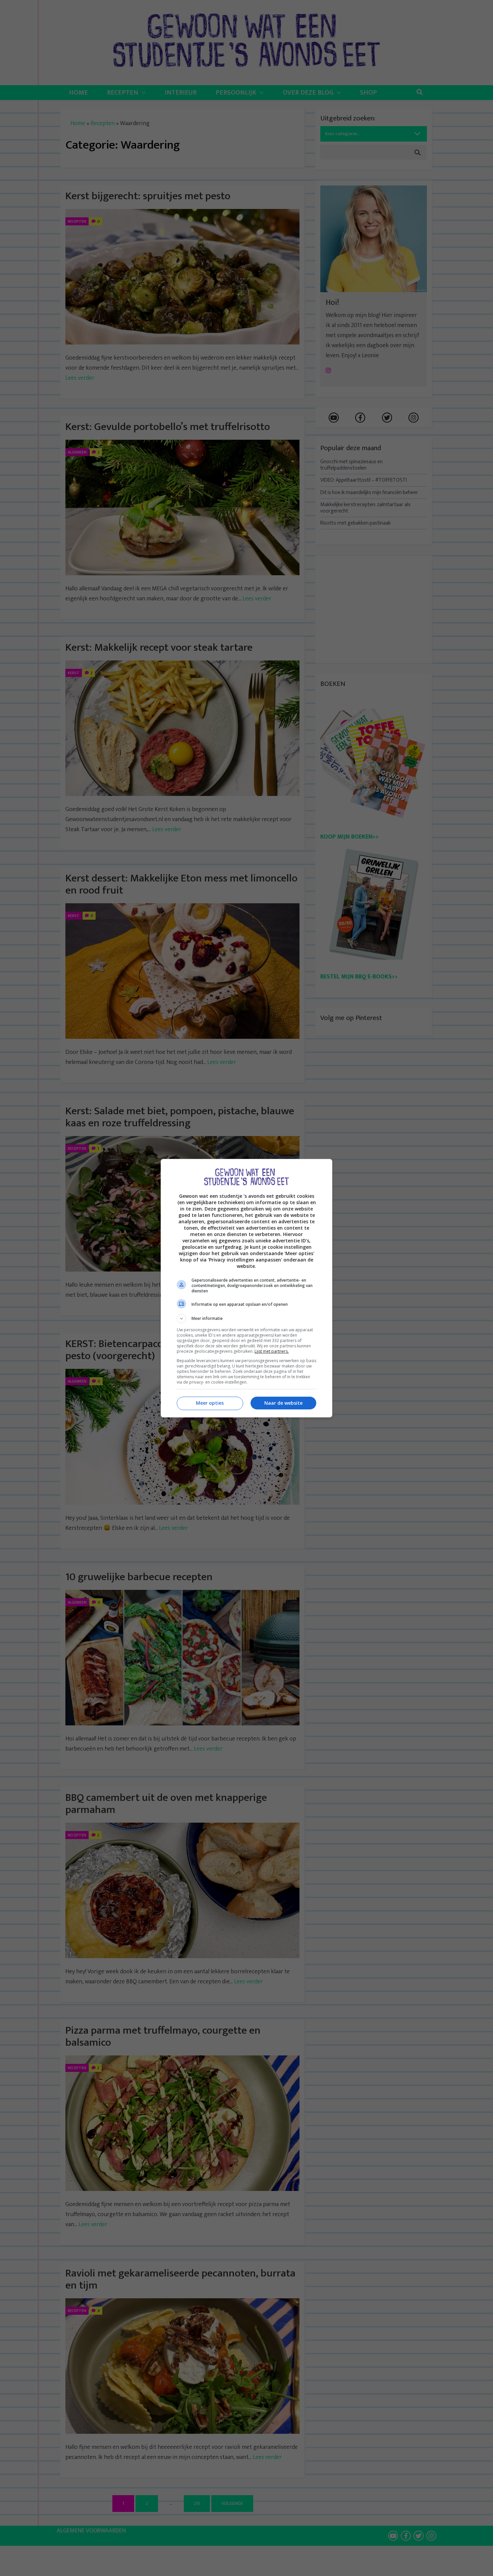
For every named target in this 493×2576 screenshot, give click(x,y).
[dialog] (246, 1288)
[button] (246, 1319)
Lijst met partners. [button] (272, 1351)
